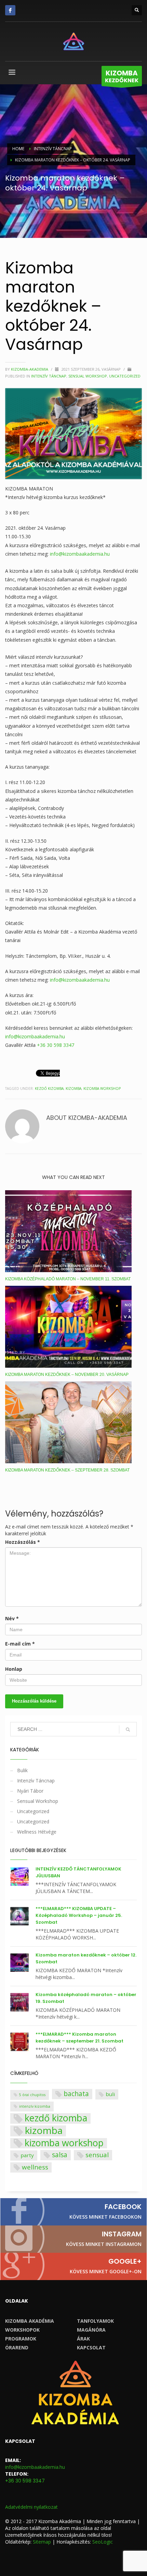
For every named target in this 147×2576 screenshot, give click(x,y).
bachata (76, 2094)
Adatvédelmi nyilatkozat (31, 2507)
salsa (60, 2155)
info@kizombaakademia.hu (80, 554)
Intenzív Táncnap (49, 376)
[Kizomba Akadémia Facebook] (73, 2212)
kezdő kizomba (49, 1088)
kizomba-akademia (30, 369)
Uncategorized (125, 376)
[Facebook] (10, 10)
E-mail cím (20, 1644)
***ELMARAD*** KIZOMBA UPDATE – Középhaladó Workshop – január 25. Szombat (79, 1915)
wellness (35, 2167)
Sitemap (42, 2542)
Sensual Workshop (88, 376)
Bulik (22, 1770)
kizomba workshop (102, 1088)
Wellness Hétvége (37, 1832)
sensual (97, 2155)
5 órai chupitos (32, 2095)
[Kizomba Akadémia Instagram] (73, 2239)
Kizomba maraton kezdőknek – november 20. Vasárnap (67, 1375)
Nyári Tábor (30, 1791)
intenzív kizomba (35, 2106)
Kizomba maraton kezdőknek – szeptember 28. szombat (67, 1470)
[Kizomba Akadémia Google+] (73, 2266)
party (27, 2155)
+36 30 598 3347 (56, 1045)
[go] (128, 1730)
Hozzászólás (23, 1542)
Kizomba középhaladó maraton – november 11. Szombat (68, 1279)
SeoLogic (103, 2542)
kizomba (73, 1088)
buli (110, 2094)
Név (12, 1618)
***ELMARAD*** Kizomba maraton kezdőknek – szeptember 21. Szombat (79, 2038)
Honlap (14, 1669)
